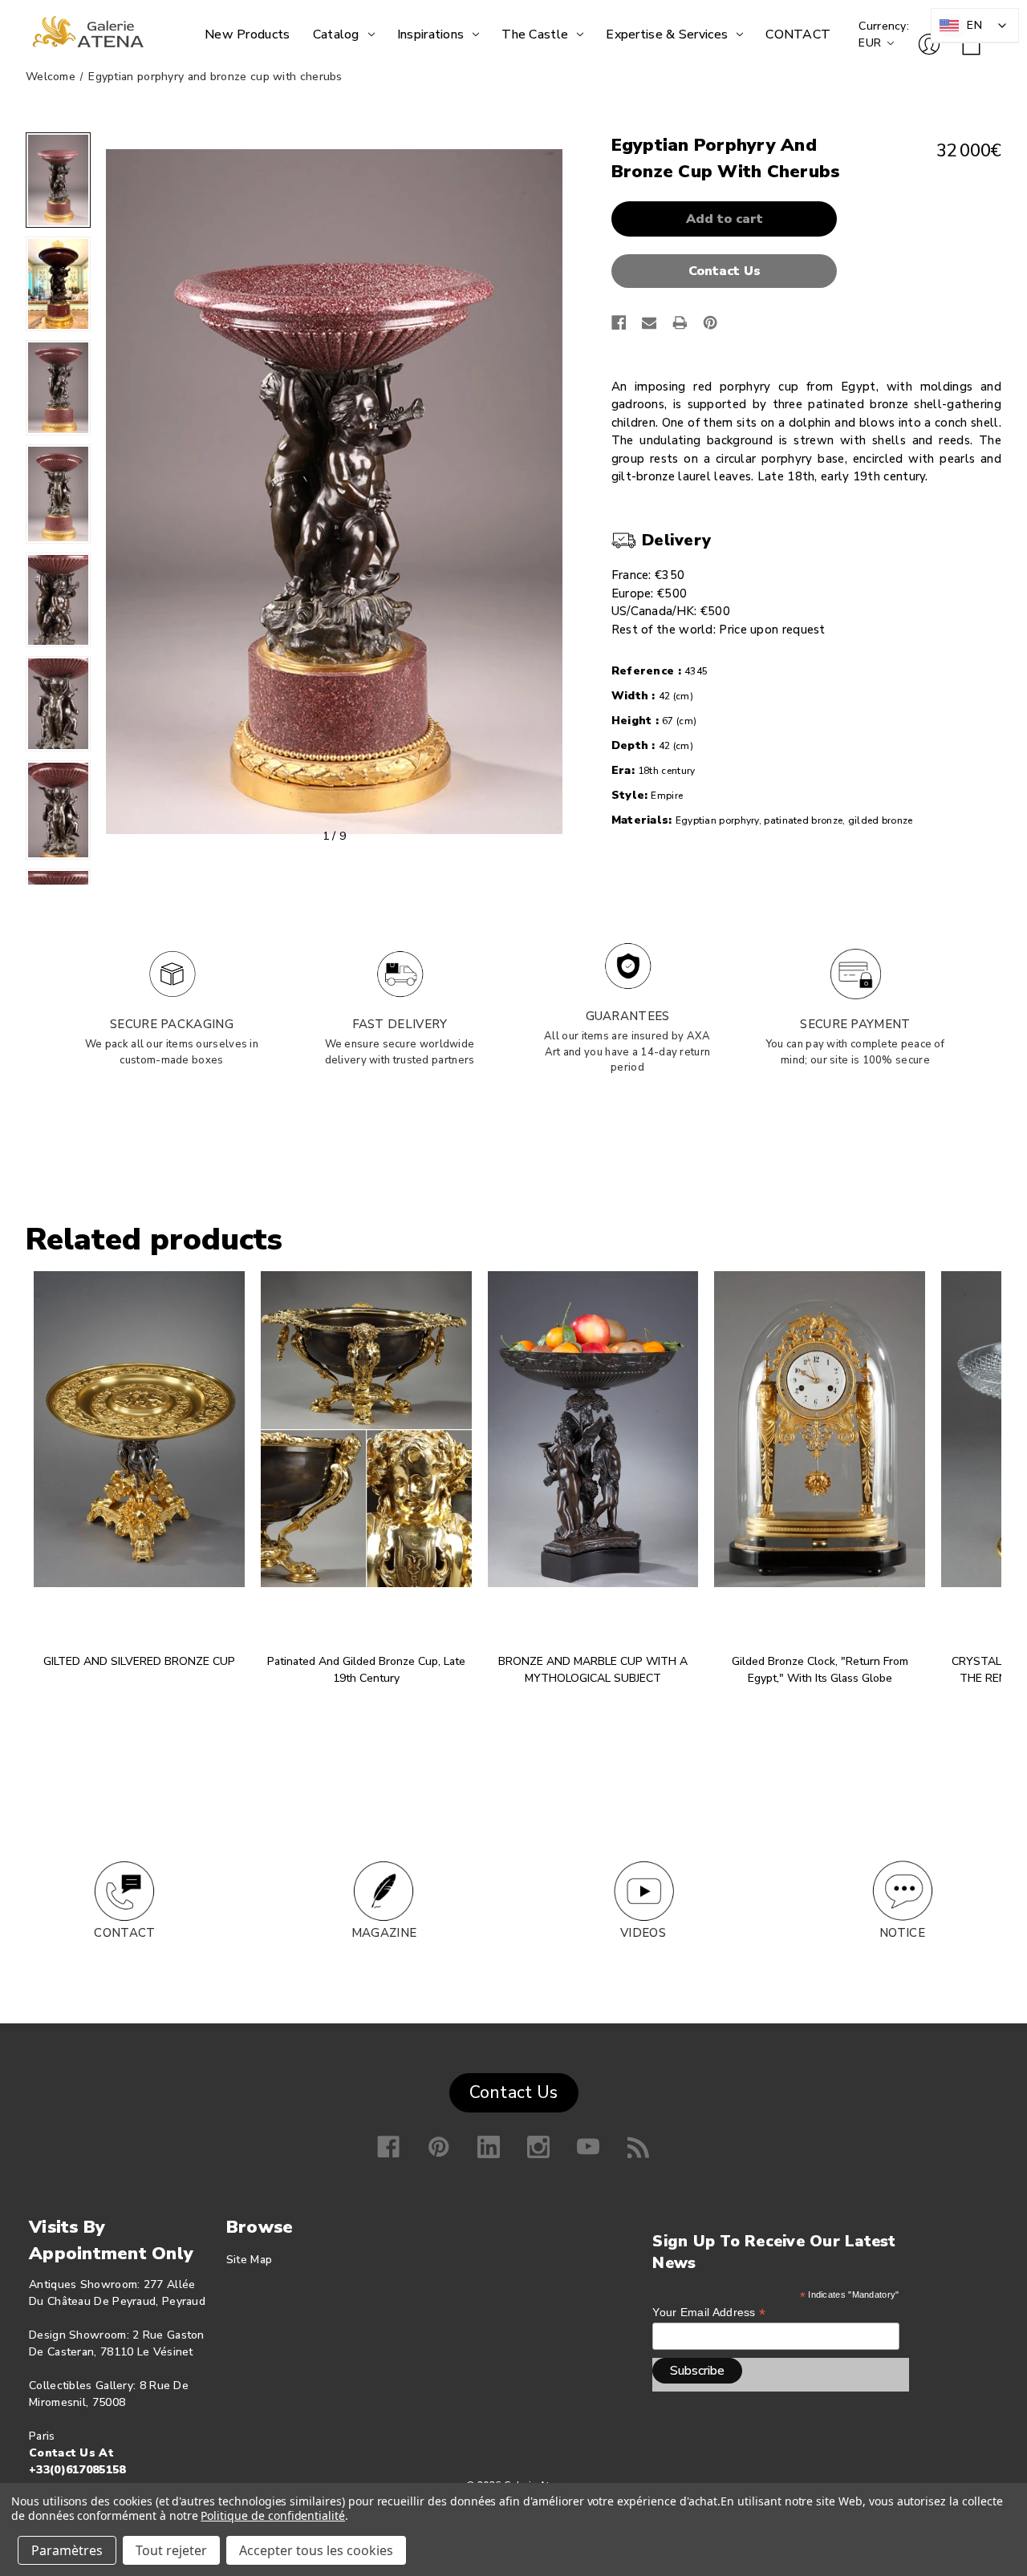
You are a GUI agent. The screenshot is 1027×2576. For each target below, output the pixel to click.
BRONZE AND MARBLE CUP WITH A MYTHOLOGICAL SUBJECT (593, 1670)
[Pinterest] (710, 323)
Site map (249, 2260)
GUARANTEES (628, 1016)
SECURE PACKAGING (172, 1024)
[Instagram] (538, 2147)
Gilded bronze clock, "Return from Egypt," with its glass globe (820, 1670)
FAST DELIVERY (400, 1024)
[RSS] (639, 2147)
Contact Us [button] (514, 2092)
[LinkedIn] (489, 2147)
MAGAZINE (384, 1933)
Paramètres (67, 2550)
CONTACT (124, 1933)
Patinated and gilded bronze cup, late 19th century (366, 1670)
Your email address (709, 2313)
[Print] (680, 323)
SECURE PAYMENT (855, 1024)
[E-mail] (649, 323)
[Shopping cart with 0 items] (971, 46)
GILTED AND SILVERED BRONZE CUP (139, 1661)
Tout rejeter (171, 2550)
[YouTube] (588, 2147)
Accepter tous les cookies (316, 2550)
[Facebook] (619, 323)
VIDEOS (643, 1933)
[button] (729, 271)
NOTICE (902, 1933)
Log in (929, 44)
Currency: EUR (884, 34)
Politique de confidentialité (273, 2515)
